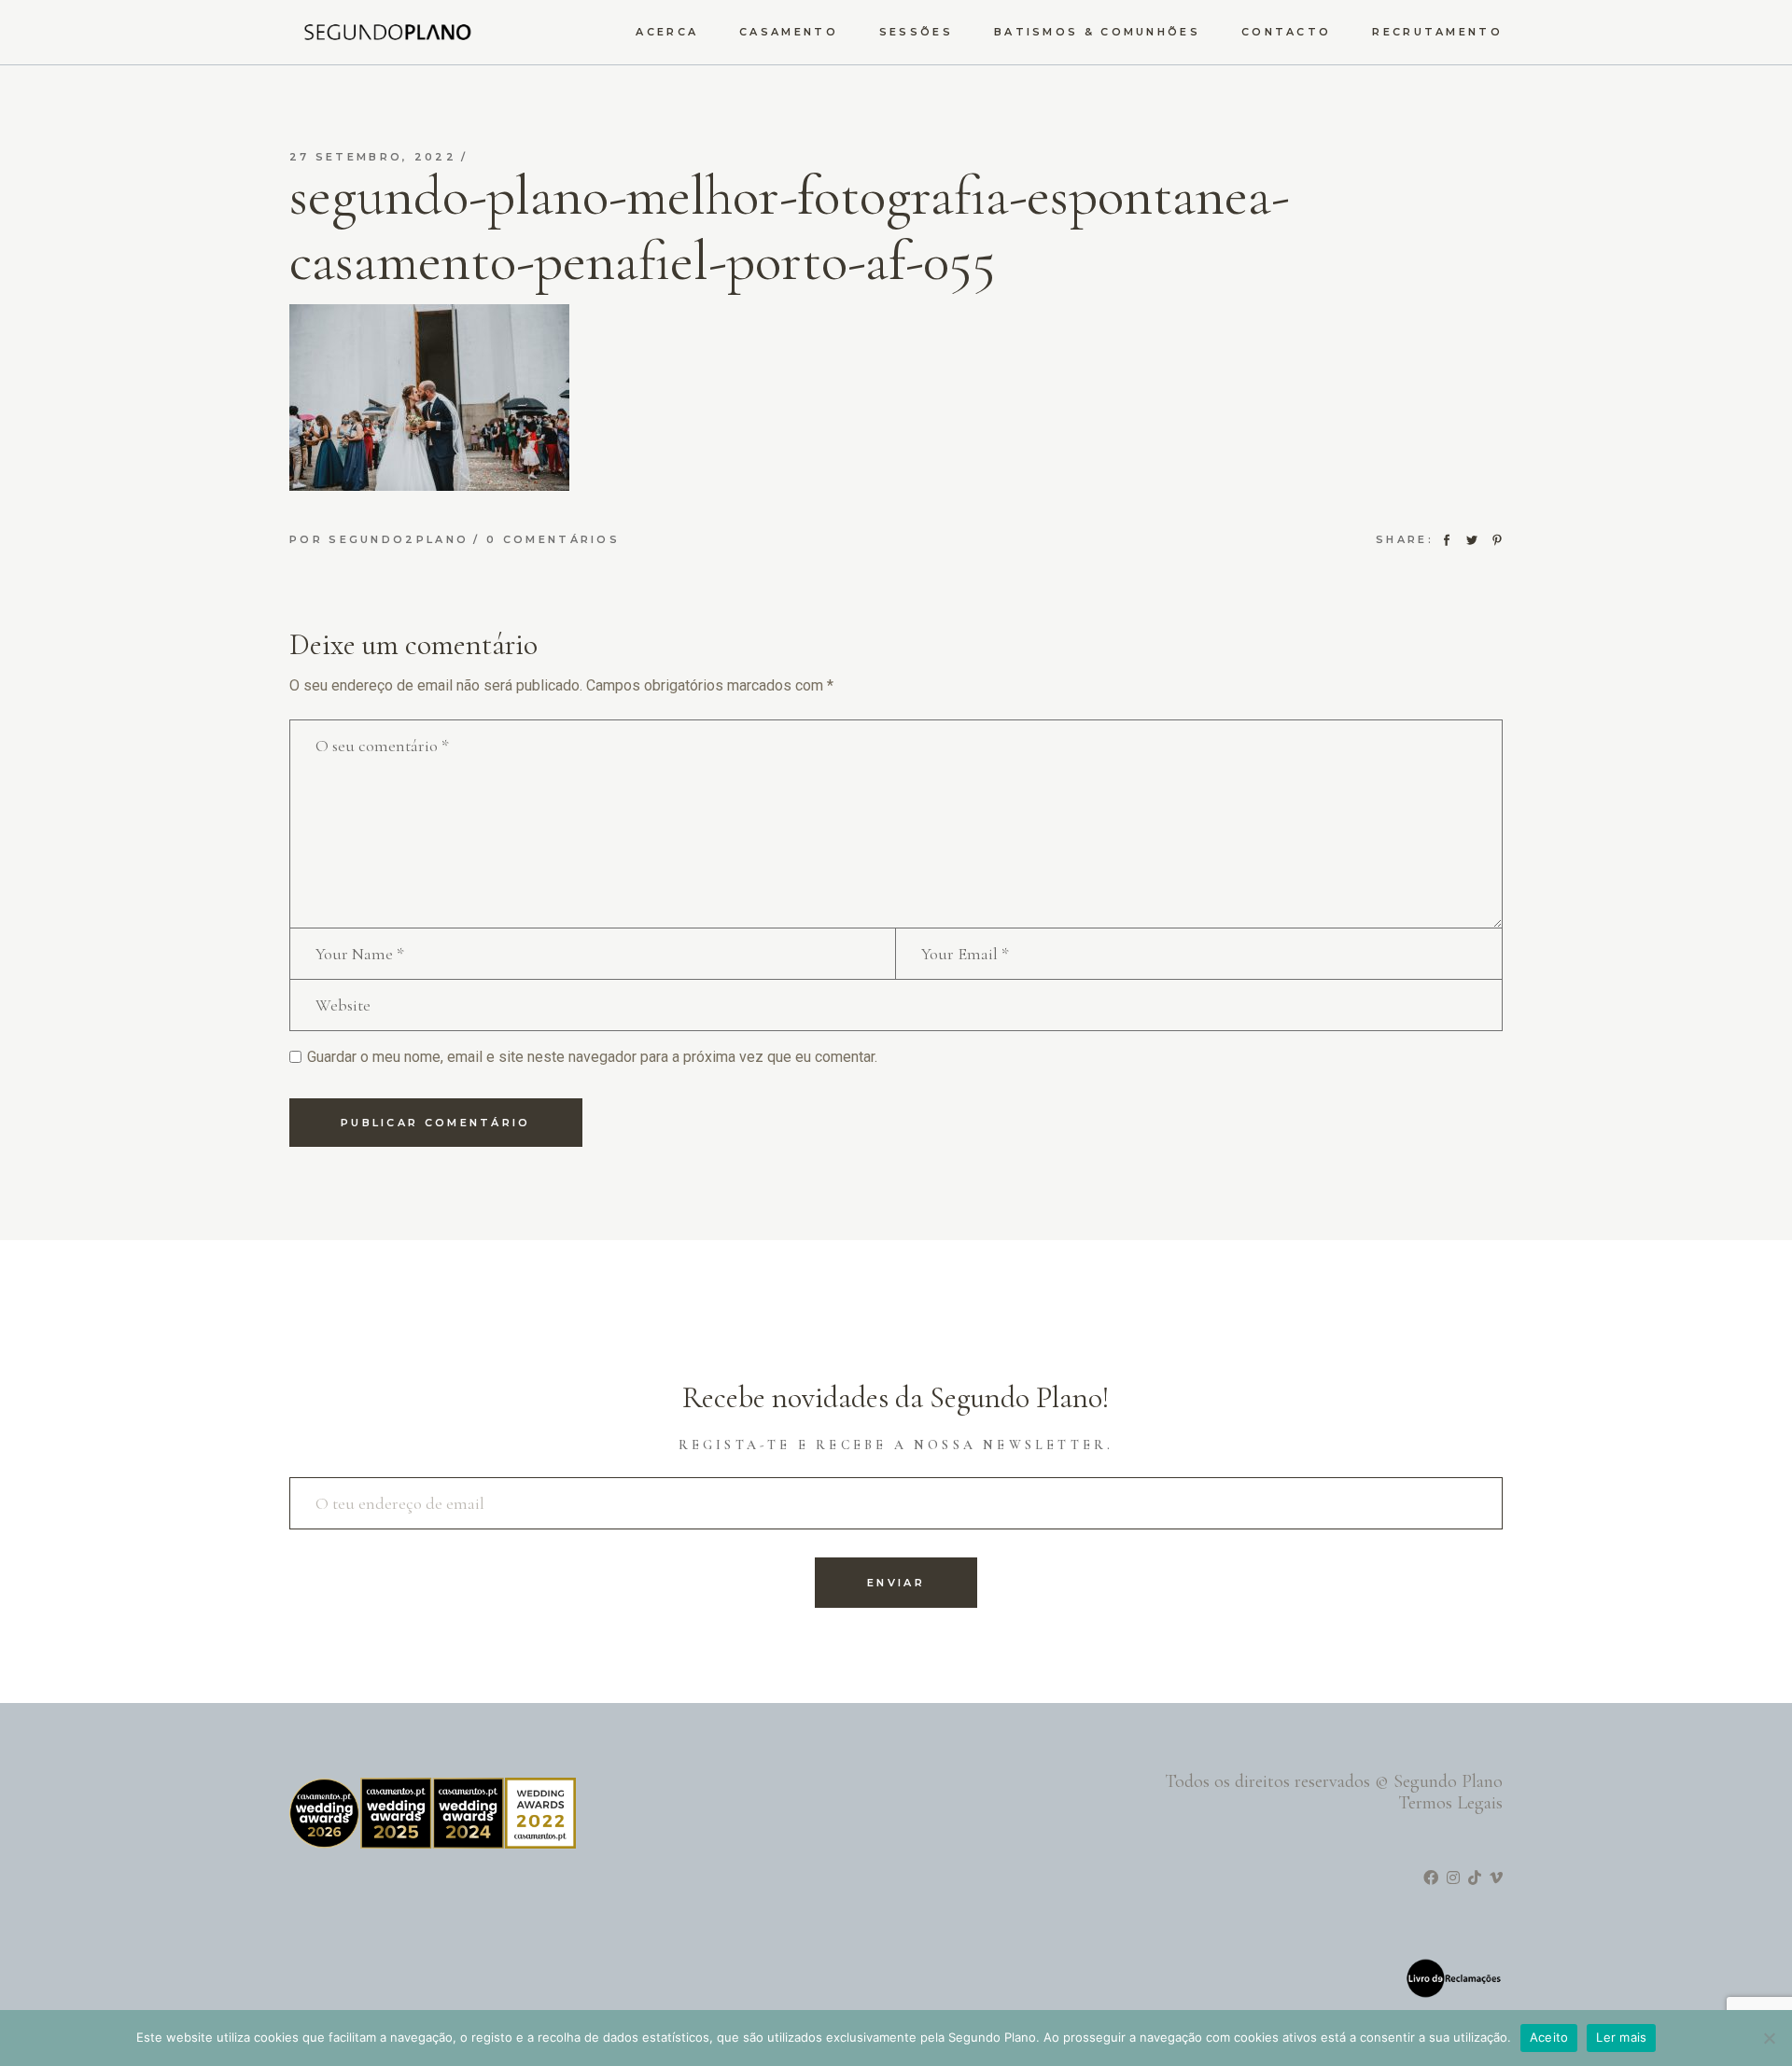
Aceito (1549, 2037)
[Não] (1769, 2038)
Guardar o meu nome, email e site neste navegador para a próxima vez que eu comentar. (592, 1057)
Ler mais (1621, 2037)
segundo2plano (399, 539)
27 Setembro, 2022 (373, 157)
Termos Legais (1450, 1803)
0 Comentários (553, 539)
